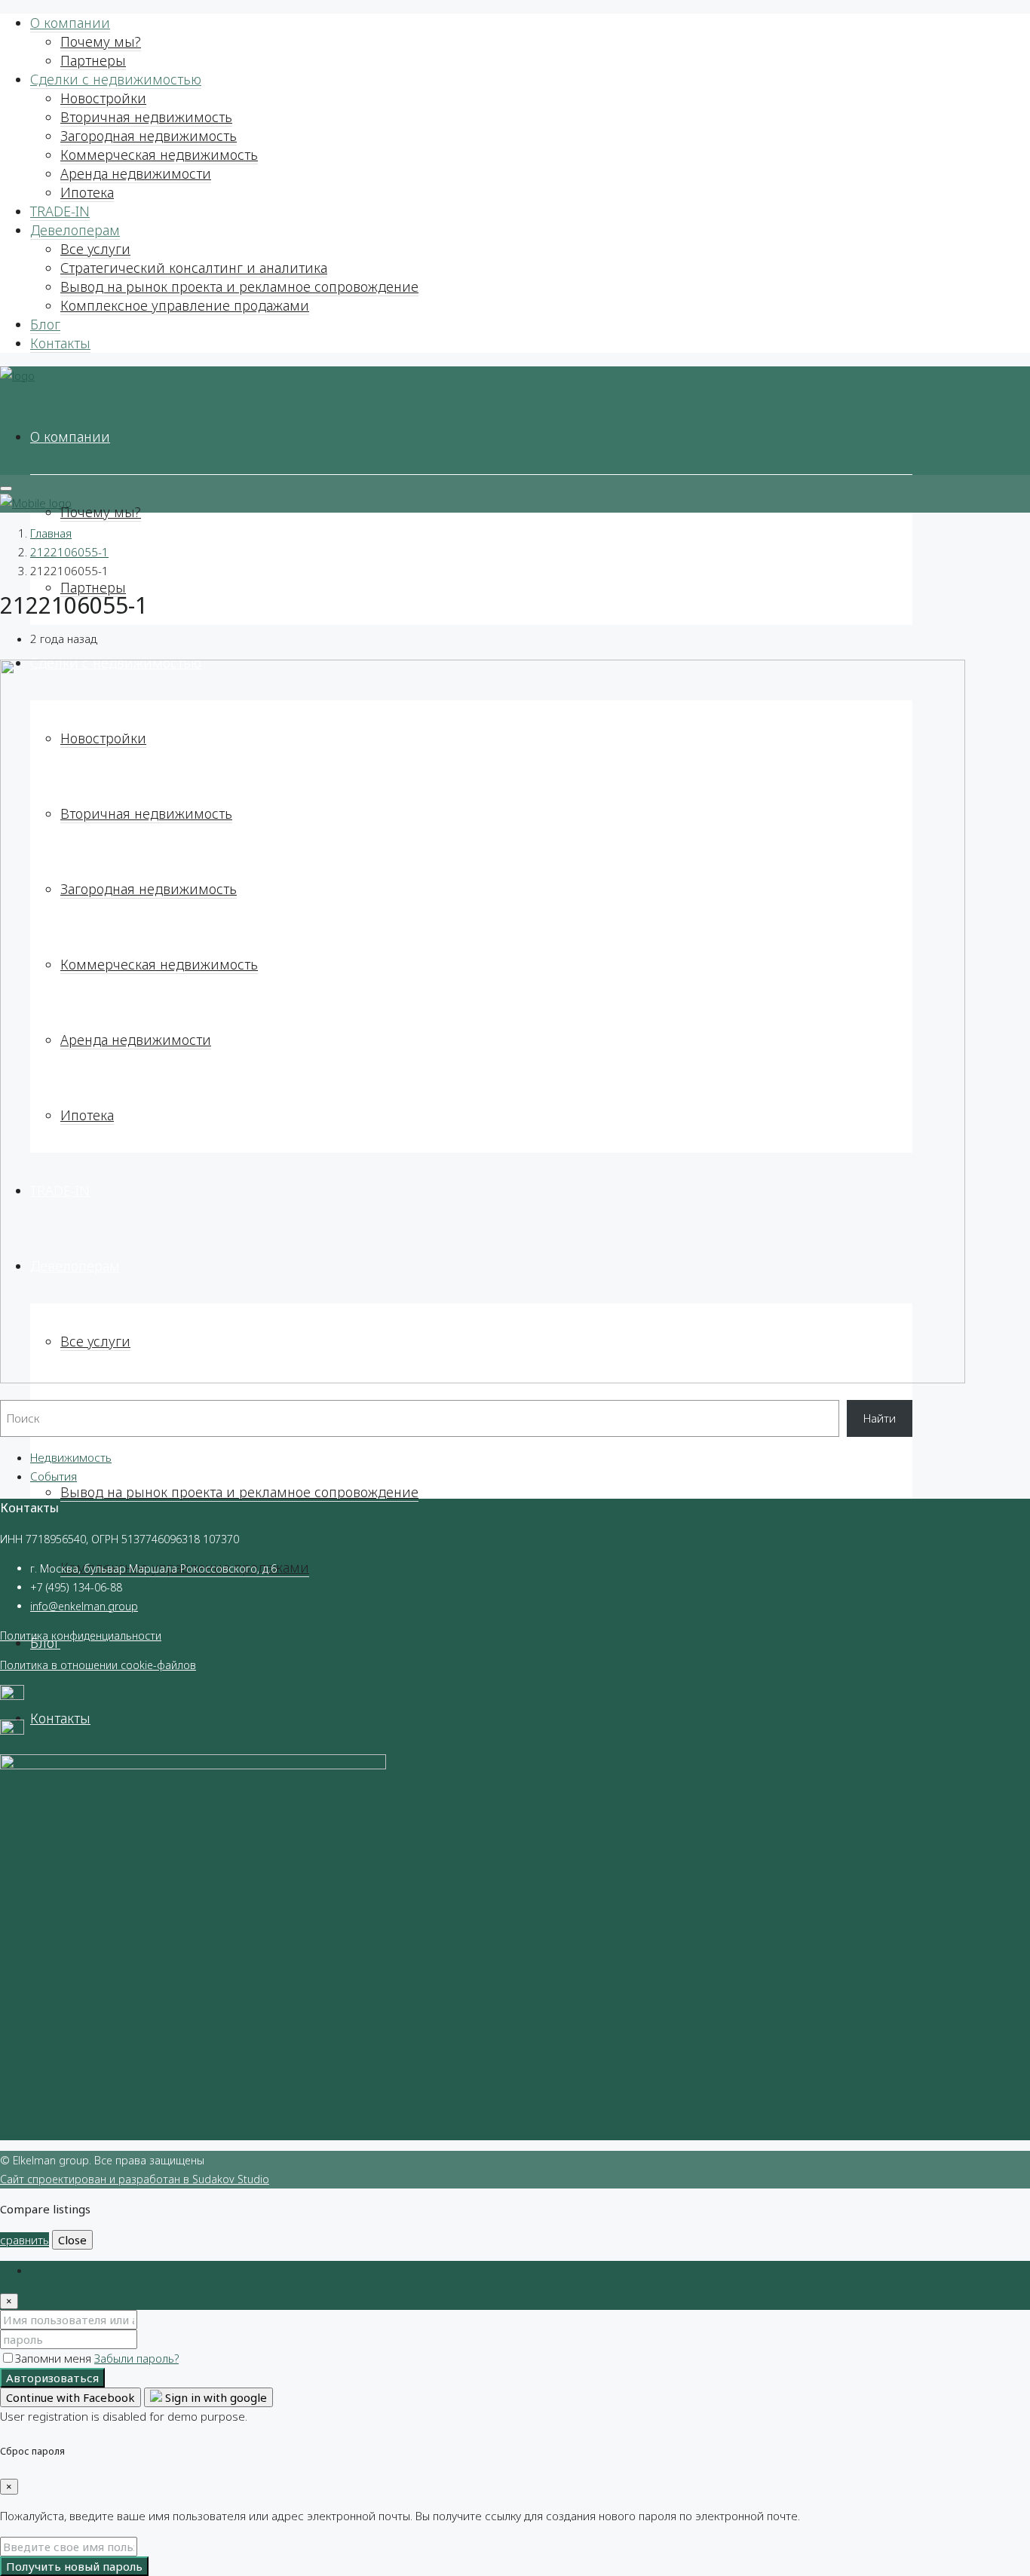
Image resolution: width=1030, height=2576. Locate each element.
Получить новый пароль (74, 2566)
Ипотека (87, 192)
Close (72, 2240)
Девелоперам (75, 230)
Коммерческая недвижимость (159, 155)
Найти (880, 1418)
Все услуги (95, 249)
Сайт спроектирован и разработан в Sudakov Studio (135, 2179)
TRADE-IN (60, 211)
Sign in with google (215, 2397)
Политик (21, 1636)
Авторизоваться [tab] (73, 2270)
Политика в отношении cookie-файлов (98, 1665)
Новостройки (103, 98)
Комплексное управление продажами (185, 305)
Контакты (60, 343)
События (54, 1476)
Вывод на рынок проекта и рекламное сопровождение (239, 286)
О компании (70, 23)
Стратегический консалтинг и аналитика (194, 268)
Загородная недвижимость (149, 136)
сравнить (25, 2240)
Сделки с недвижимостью (116, 79)
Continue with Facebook (71, 2397)
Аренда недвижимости (136, 173)
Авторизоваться (52, 2378)
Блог (45, 324)
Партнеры (93, 60)
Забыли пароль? (136, 2358)
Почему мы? (101, 41)
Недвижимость (71, 1457)
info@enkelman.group (84, 1606)
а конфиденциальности (102, 1636)
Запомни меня (55, 2358)
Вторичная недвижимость (146, 117)
